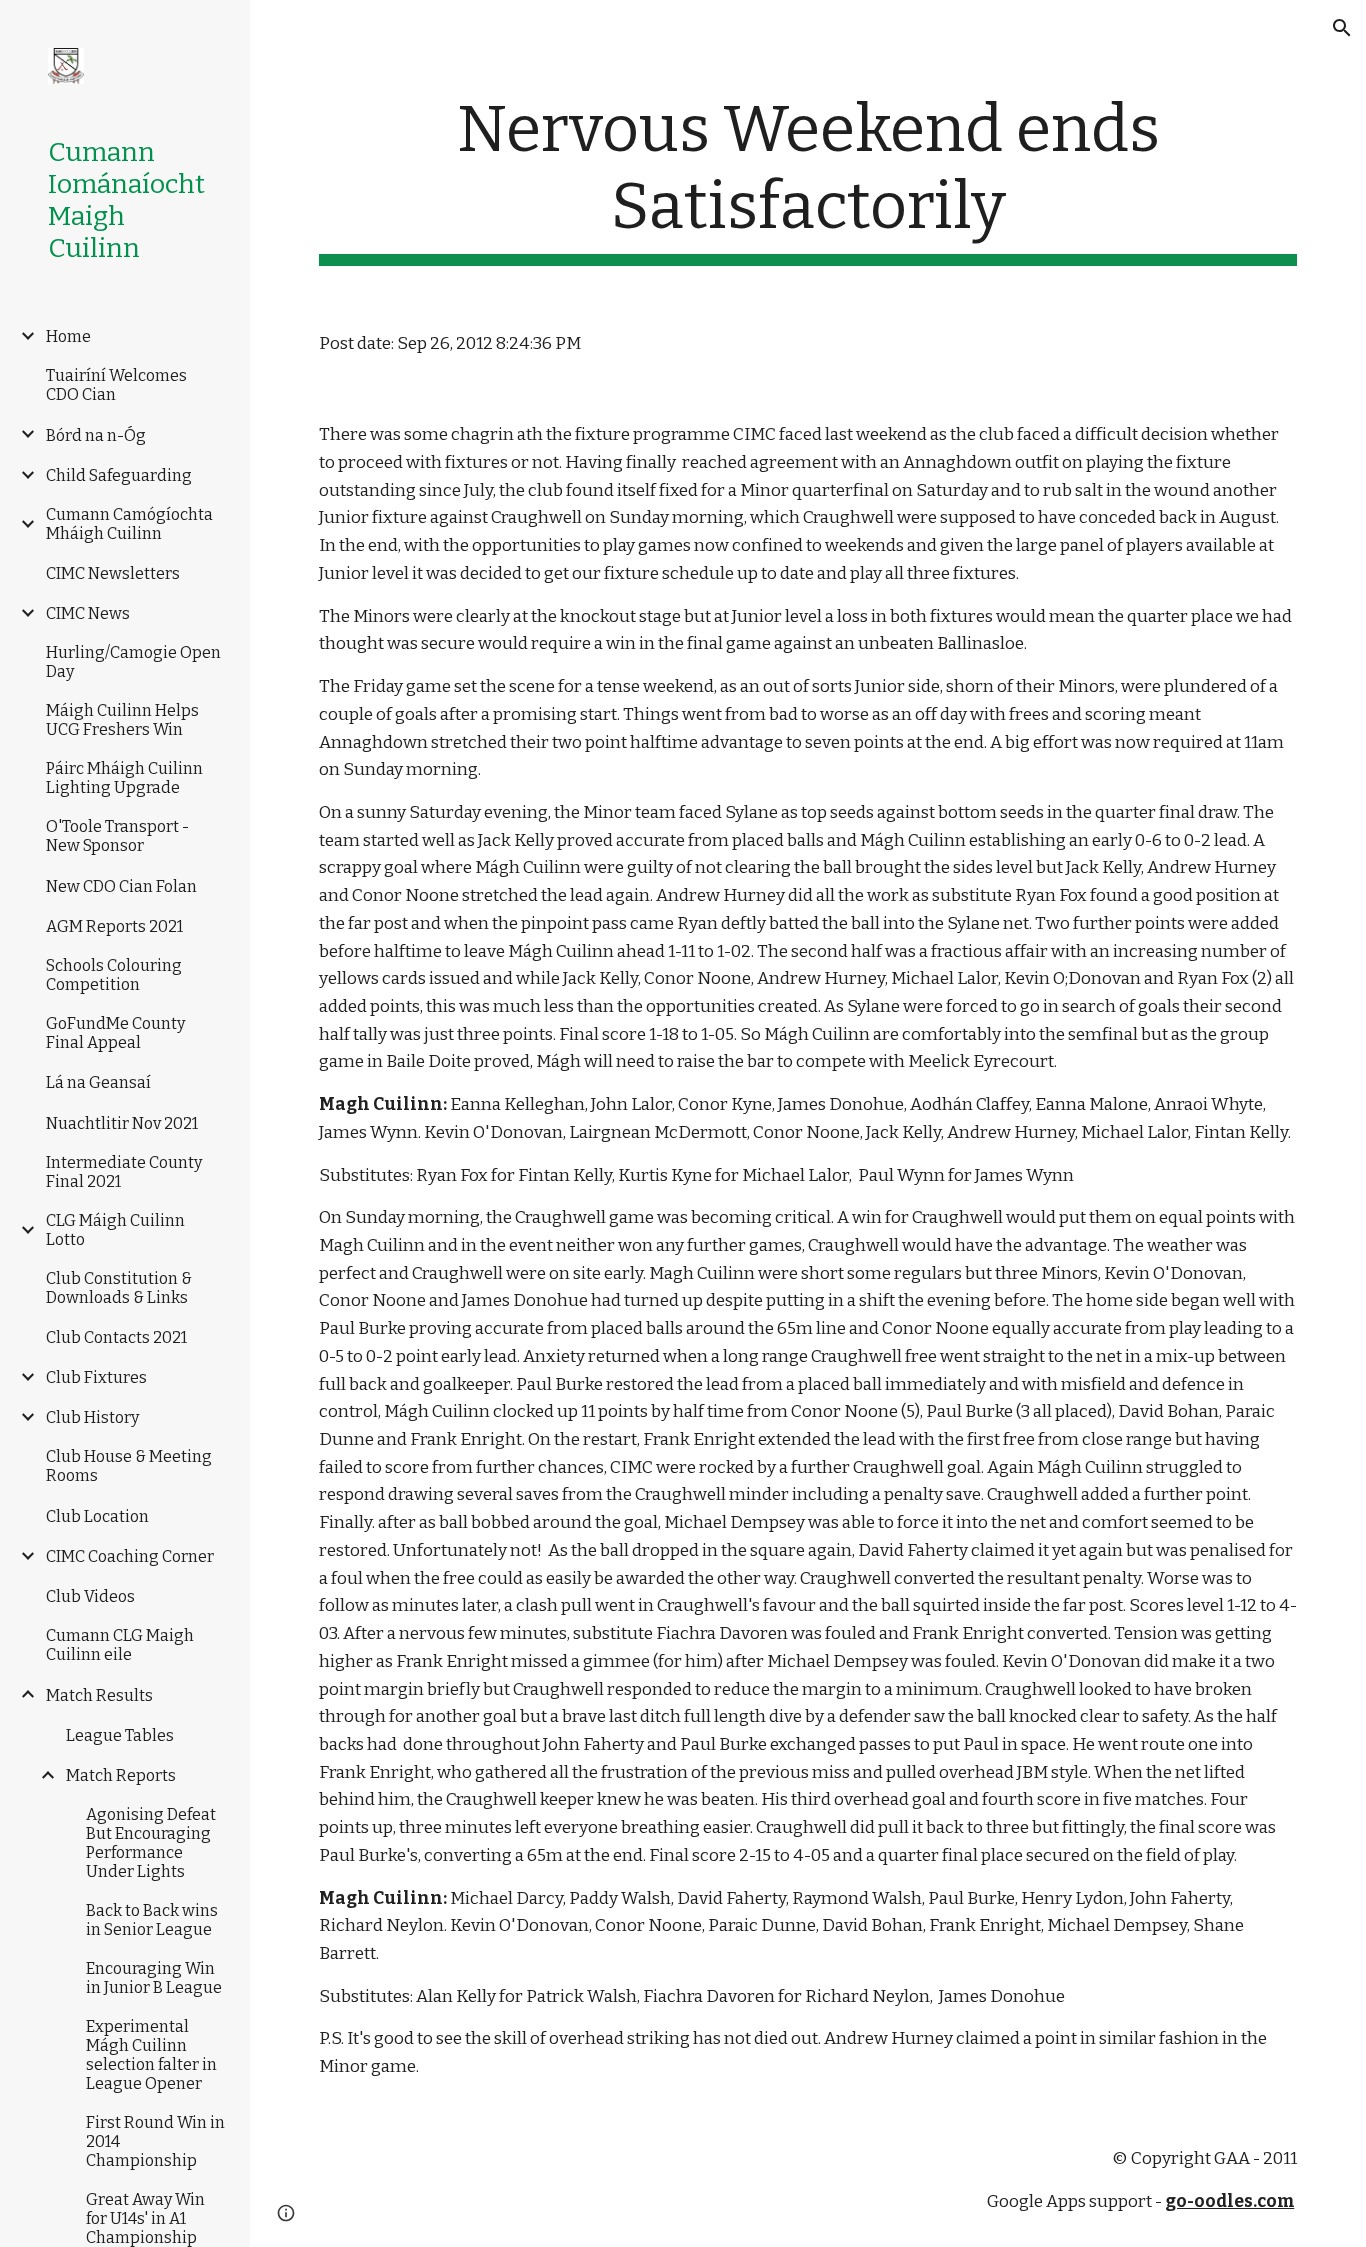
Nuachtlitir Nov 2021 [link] (122, 1123)
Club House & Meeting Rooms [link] (129, 1466)
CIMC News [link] (88, 613)
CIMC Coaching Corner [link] (130, 1556)
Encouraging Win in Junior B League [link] (154, 1978)
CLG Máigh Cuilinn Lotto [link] (115, 1230)
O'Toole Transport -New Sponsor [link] (117, 836)
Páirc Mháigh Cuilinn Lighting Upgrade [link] (124, 778)
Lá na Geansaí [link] (98, 1082)
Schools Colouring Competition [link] (114, 975)
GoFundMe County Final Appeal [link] (115, 1033)
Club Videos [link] (90, 1596)
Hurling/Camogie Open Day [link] (133, 662)
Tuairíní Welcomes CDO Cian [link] (116, 385)
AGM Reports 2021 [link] (114, 926)
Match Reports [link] (121, 1775)
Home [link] (68, 336)
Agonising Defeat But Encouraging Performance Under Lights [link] (151, 1843)
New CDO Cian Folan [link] (121, 886)
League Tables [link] (120, 1735)
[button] (1342, 28)
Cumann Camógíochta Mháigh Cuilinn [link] (129, 524)
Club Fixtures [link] (96, 1377)
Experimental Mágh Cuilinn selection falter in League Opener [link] (151, 2055)
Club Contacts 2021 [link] (116, 1337)
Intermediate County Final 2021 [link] (124, 1172)
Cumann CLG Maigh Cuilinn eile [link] (120, 1645)
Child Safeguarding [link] (119, 475)
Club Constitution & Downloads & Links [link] (119, 1288)
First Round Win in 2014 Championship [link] (155, 2141)
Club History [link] (92, 1417)
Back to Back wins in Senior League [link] (152, 1920)
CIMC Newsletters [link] (113, 573)
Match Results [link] (99, 1695)
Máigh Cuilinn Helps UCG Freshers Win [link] (122, 720)
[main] (808, 179)
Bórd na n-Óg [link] (96, 435)
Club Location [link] (97, 1516)
